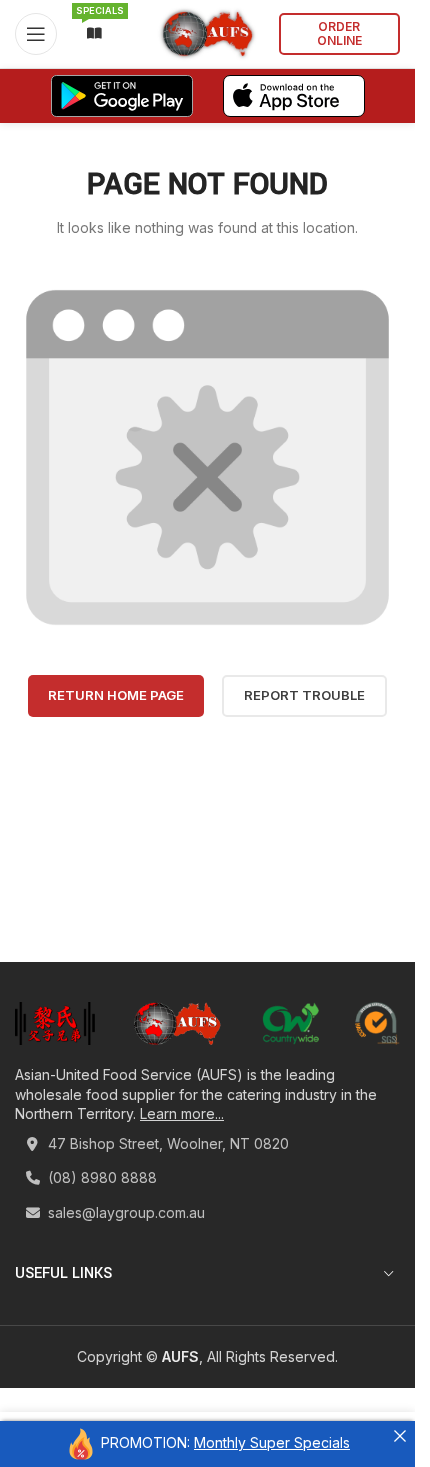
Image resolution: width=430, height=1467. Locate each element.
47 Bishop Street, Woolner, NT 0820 (166, 1143)
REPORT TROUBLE (304, 695)
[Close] (400, 1436)
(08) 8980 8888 (100, 1177)
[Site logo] (207, 32)
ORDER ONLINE (339, 33)
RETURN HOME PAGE (116, 695)
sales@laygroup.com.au (124, 1212)
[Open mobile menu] (36, 34)
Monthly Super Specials (272, 1442)
